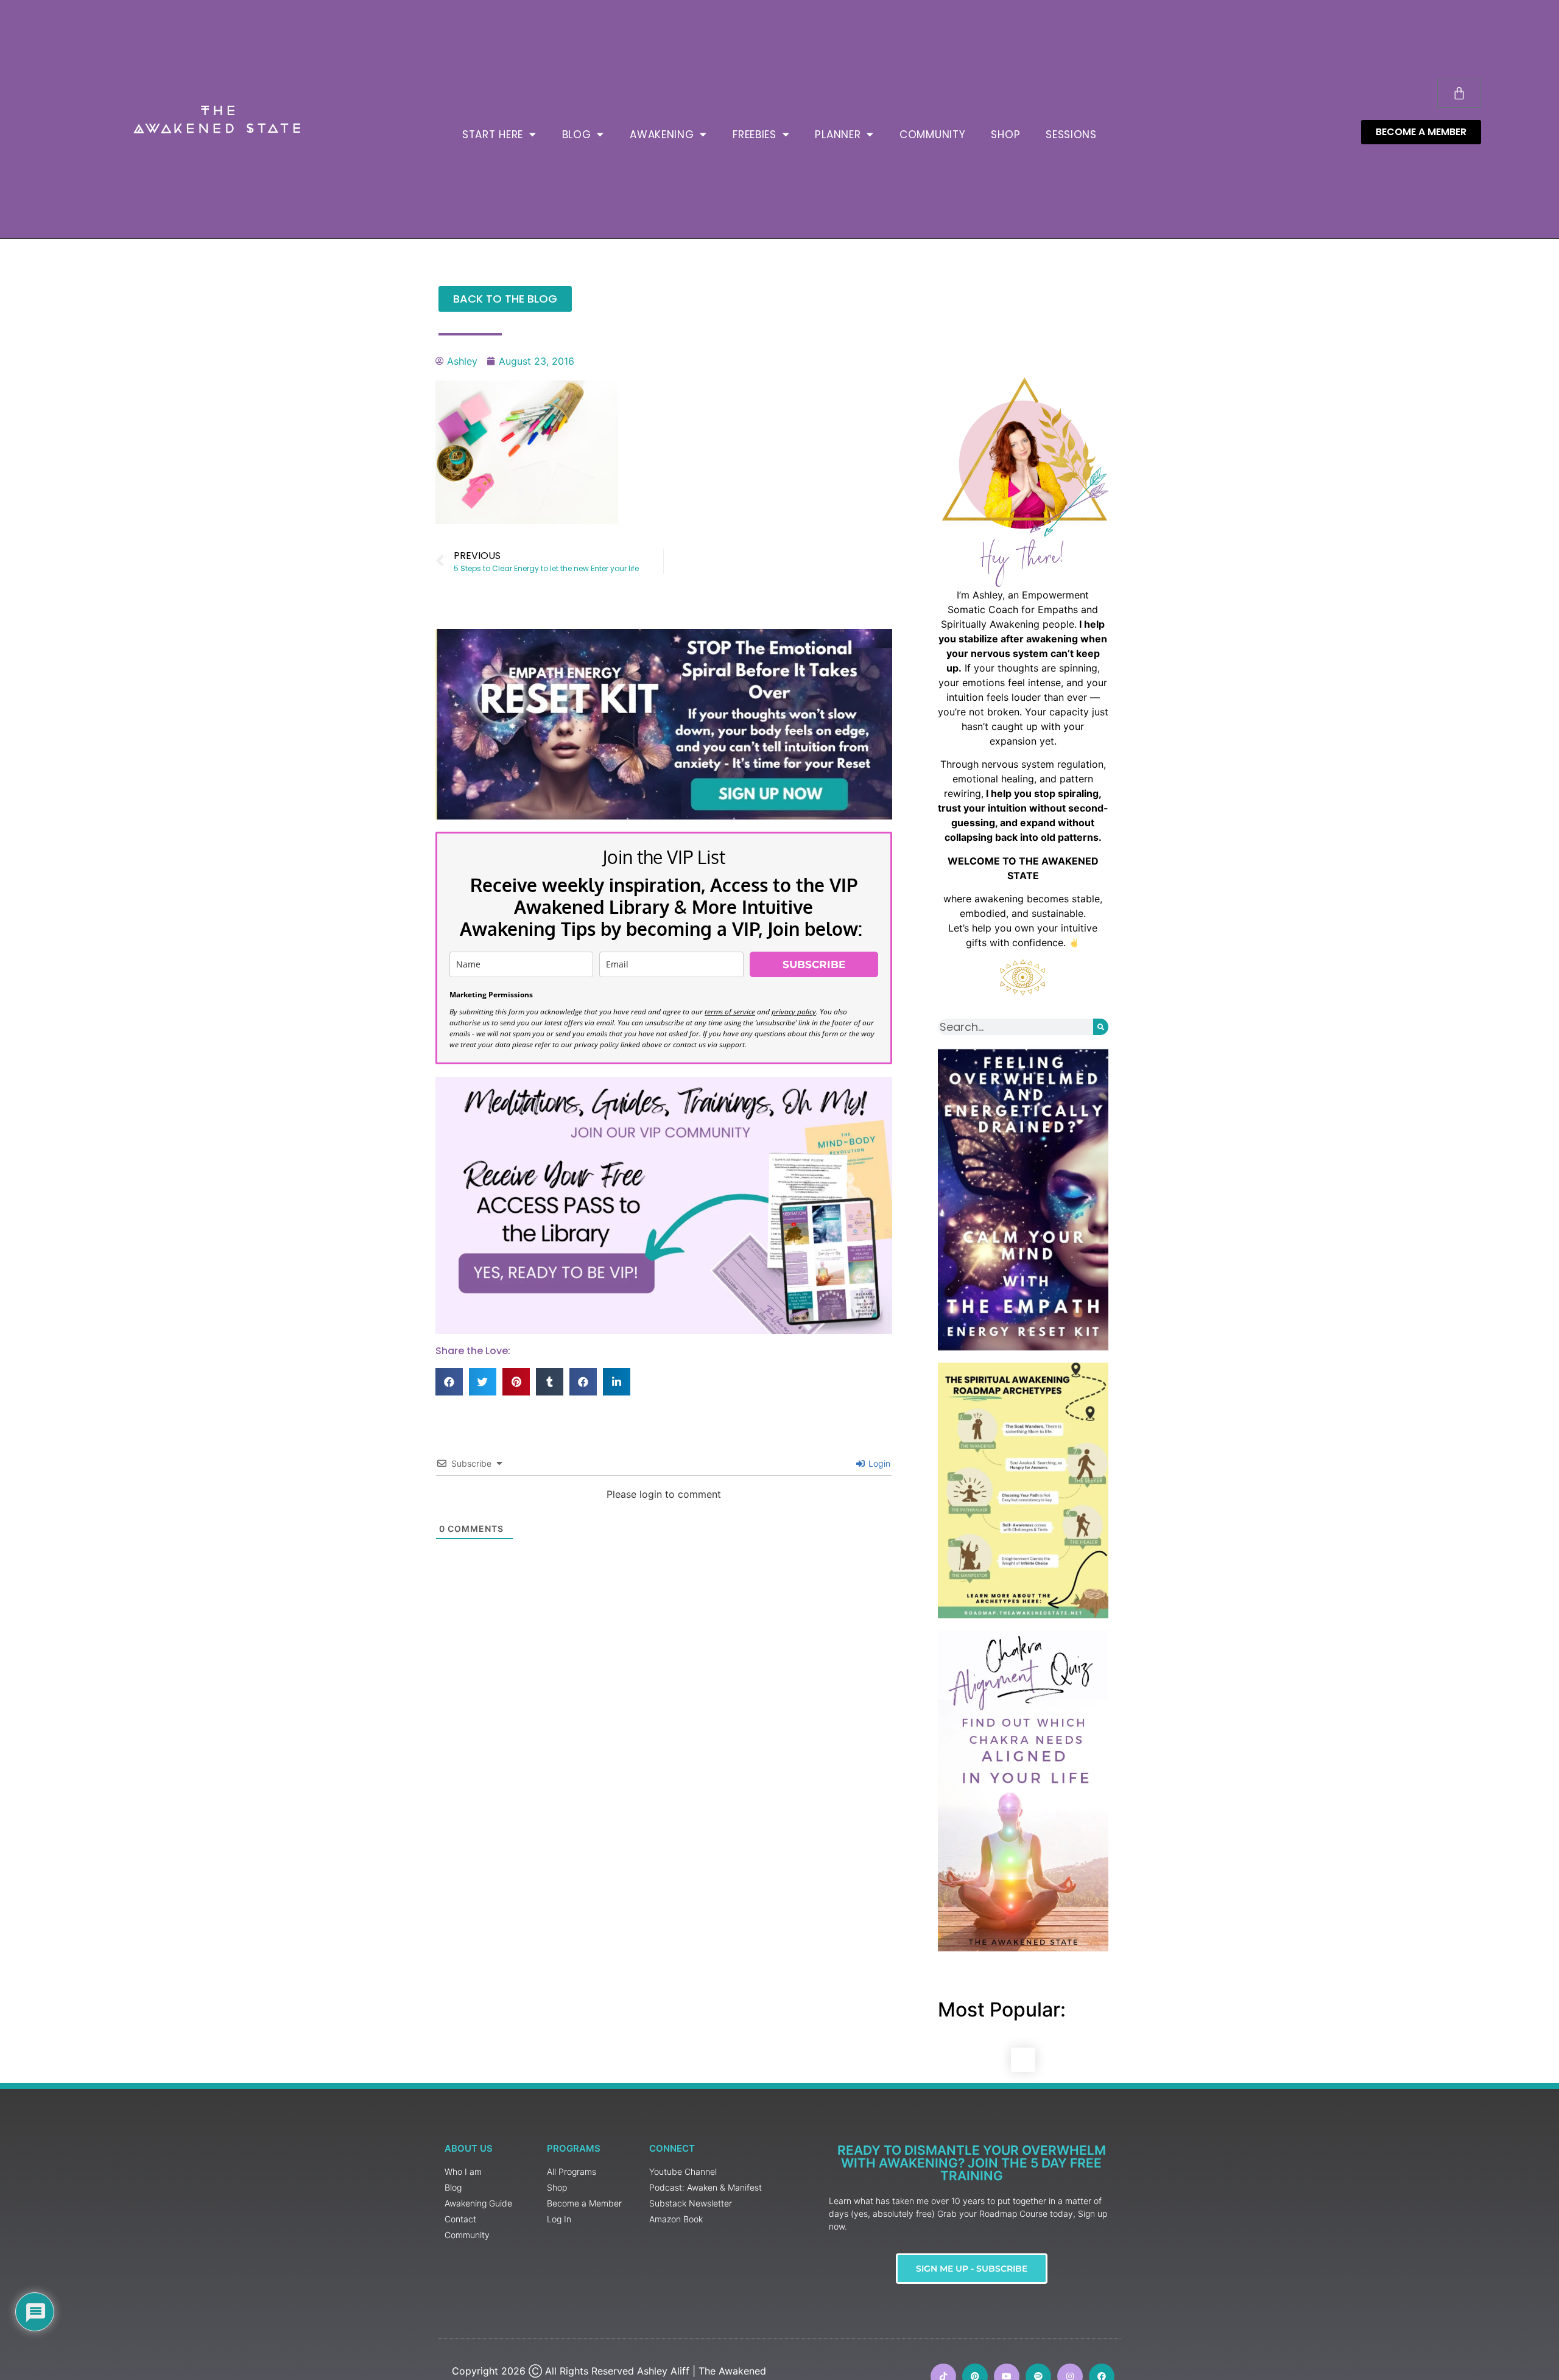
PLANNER (838, 135)
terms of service (730, 1012)
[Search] (1101, 1027)
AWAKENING (662, 135)
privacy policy (794, 1012)
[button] (449, 1382)
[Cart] (1459, 93)
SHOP (1005, 135)
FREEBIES (755, 135)
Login (878, 1463)
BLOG (577, 135)
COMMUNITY (932, 135)
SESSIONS (1071, 135)
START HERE (493, 135)
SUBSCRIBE (814, 964)
